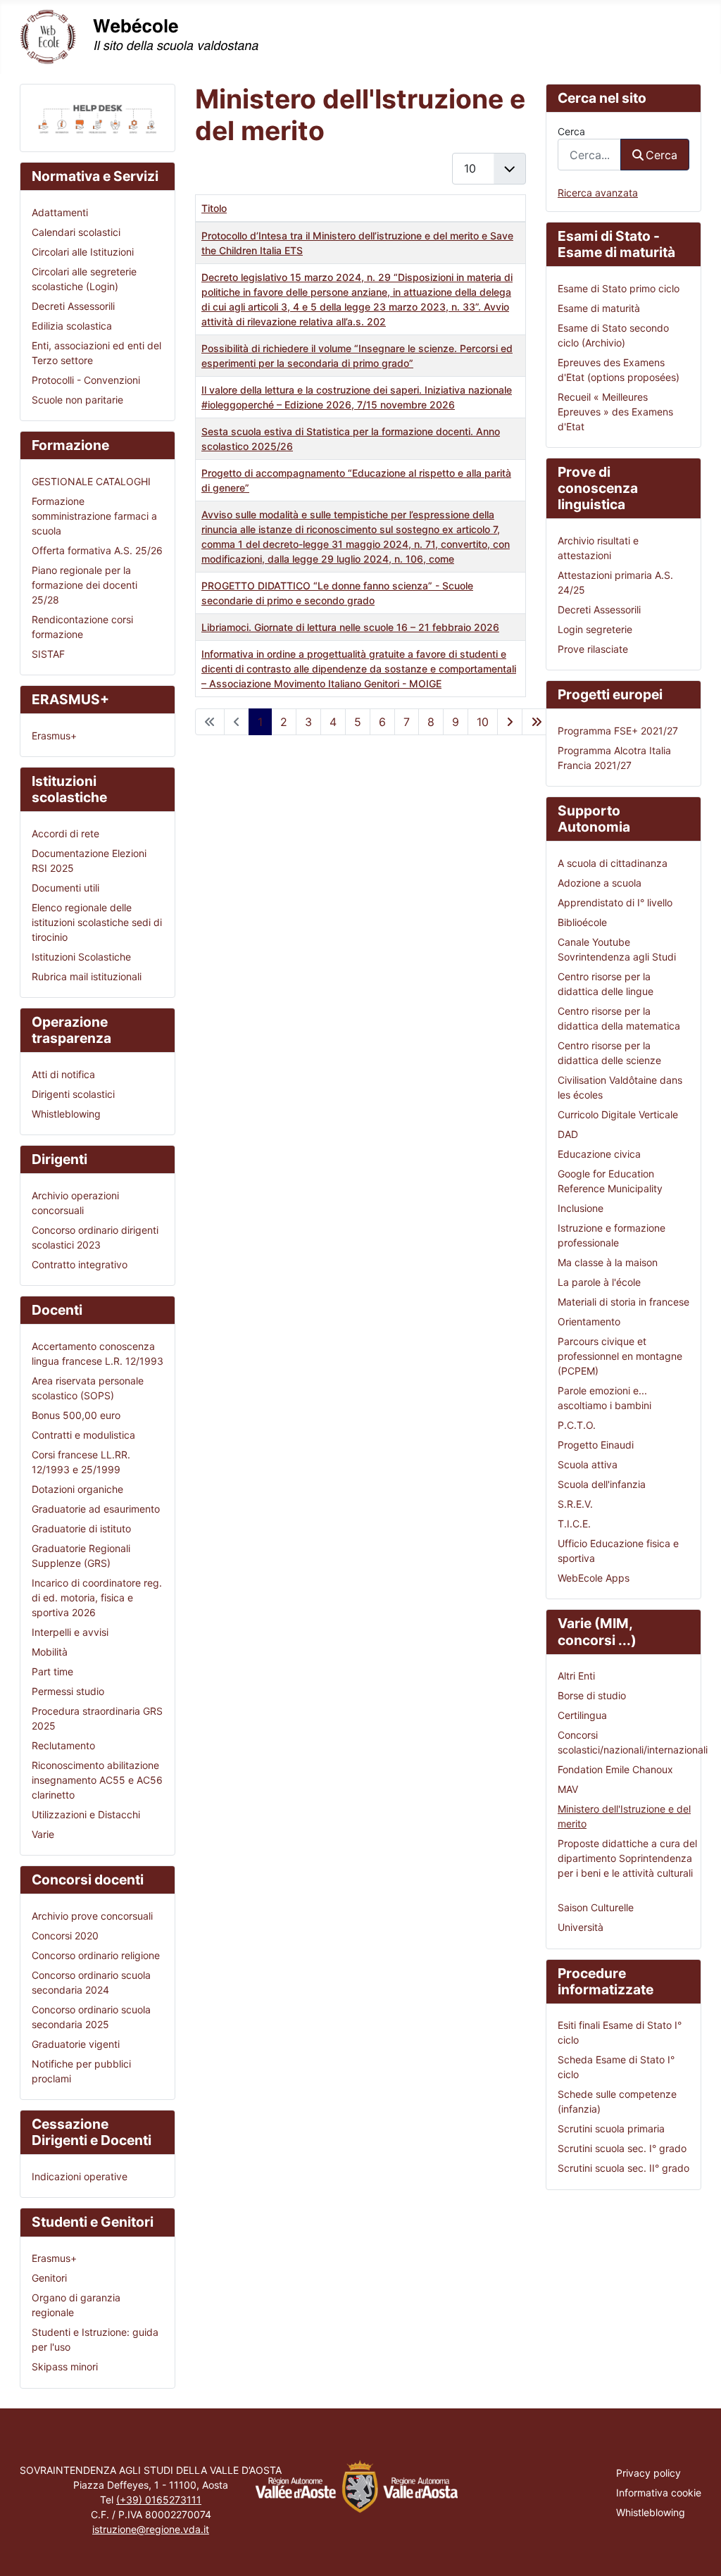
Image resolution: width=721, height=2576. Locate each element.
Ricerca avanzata (598, 193)
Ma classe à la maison (608, 1262)
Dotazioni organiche (77, 1489)
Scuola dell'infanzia (602, 1484)
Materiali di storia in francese (623, 1302)
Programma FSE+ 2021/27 (618, 731)
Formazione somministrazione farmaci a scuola (94, 516)
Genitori (49, 2278)
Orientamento (589, 1321)
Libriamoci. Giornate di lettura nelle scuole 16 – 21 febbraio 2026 (350, 627)
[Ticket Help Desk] (98, 117)
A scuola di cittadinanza (613, 863)
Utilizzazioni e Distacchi (86, 1814)
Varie (43, 1834)
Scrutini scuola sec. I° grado (622, 2148)
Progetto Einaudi (596, 1445)
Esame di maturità (599, 308)
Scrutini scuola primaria (611, 2128)
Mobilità (50, 1652)
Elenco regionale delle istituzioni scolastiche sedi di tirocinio (97, 922)
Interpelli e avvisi (70, 1632)
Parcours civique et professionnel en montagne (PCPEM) (620, 1356)
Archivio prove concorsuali (92, 1916)
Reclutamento (63, 1745)
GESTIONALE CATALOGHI (91, 481)
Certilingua (582, 1715)
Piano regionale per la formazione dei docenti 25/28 (84, 585)
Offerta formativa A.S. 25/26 (97, 550)
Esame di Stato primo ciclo (619, 288)
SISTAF (48, 654)
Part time (52, 1671)
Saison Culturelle (596, 1907)
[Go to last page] (537, 722)
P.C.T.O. (577, 1425)
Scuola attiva (588, 1464)
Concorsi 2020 (65, 1936)
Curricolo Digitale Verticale (618, 1114)
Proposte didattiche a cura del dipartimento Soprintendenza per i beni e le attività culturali (627, 1858)
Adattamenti (60, 212)
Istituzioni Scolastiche (81, 957)
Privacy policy (648, 2473)
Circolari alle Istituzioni (83, 252)
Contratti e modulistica (83, 1435)
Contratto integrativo (80, 1264)
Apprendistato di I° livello (615, 902)
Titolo (214, 208)
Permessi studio (68, 1691)
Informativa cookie (659, 2493)
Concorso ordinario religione (96, 1955)
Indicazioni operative (80, 2176)
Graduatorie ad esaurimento (96, 1509)
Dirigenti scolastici (73, 1094)
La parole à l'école (599, 1282)
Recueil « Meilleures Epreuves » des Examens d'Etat (615, 412)
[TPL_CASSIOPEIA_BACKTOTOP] (698, 2552)
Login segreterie (595, 629)
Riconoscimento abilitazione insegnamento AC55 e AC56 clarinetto (97, 1780)
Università (581, 1927)
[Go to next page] (510, 722)
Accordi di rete (65, 833)
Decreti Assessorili (73, 306)
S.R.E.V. (575, 1504)
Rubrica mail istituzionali (87, 976)
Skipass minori (65, 2366)
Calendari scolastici (76, 232)
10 (483, 722)
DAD (568, 1134)
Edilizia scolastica (72, 326)
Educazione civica (599, 1154)
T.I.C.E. (574, 1524)
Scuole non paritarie (77, 400)
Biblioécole (582, 922)
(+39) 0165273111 (159, 2500)
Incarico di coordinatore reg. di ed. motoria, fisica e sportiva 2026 (97, 1598)
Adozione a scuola (600, 883)
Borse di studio (592, 1695)
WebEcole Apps (594, 1578)
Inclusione (581, 1208)
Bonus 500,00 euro (76, 1415)
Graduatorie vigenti (76, 2044)
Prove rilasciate (593, 649)
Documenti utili (65, 888)
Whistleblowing (66, 1114)
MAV (568, 1789)
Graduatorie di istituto (81, 1528)
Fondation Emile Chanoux (615, 1769)
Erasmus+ (54, 736)
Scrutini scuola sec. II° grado (623, 2168)
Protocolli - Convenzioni (86, 380)
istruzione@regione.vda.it (151, 2529)
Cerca (571, 131)
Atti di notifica (63, 1074)
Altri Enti (576, 1676)
